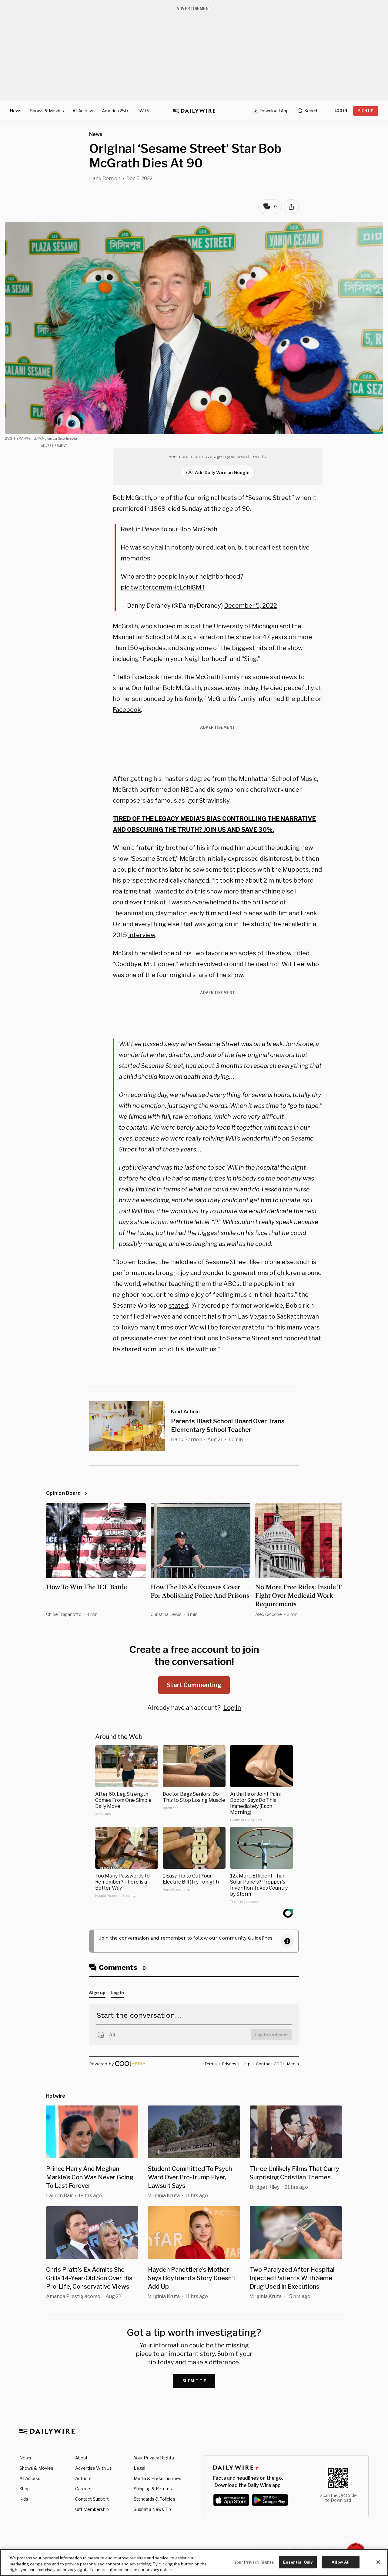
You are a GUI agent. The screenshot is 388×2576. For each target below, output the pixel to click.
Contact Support (92, 2499)
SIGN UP (366, 111)
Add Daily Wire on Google (222, 472)
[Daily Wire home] (194, 111)
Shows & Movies (47, 111)
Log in (232, 1708)
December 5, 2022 (251, 606)
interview (142, 935)
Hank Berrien (105, 178)
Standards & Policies (154, 2499)
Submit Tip (195, 2381)
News (16, 111)
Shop (25, 2489)
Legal (139, 2468)
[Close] (378, 2562)
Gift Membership (92, 2509)
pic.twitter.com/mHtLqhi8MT (163, 587)
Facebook (127, 710)
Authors (83, 2478)
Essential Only (298, 2562)
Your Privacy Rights (154, 2458)
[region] (194, 2563)
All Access (83, 111)
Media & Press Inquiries (157, 2478)
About (81, 2458)
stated (178, 1306)
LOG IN (341, 111)
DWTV (143, 111)
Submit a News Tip (152, 2509)
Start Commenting (194, 1685)
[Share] (291, 207)
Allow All (341, 2562)
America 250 (115, 111)
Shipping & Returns (153, 2489)
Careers (83, 2489)
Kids (24, 2499)
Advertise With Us (94, 2468)
